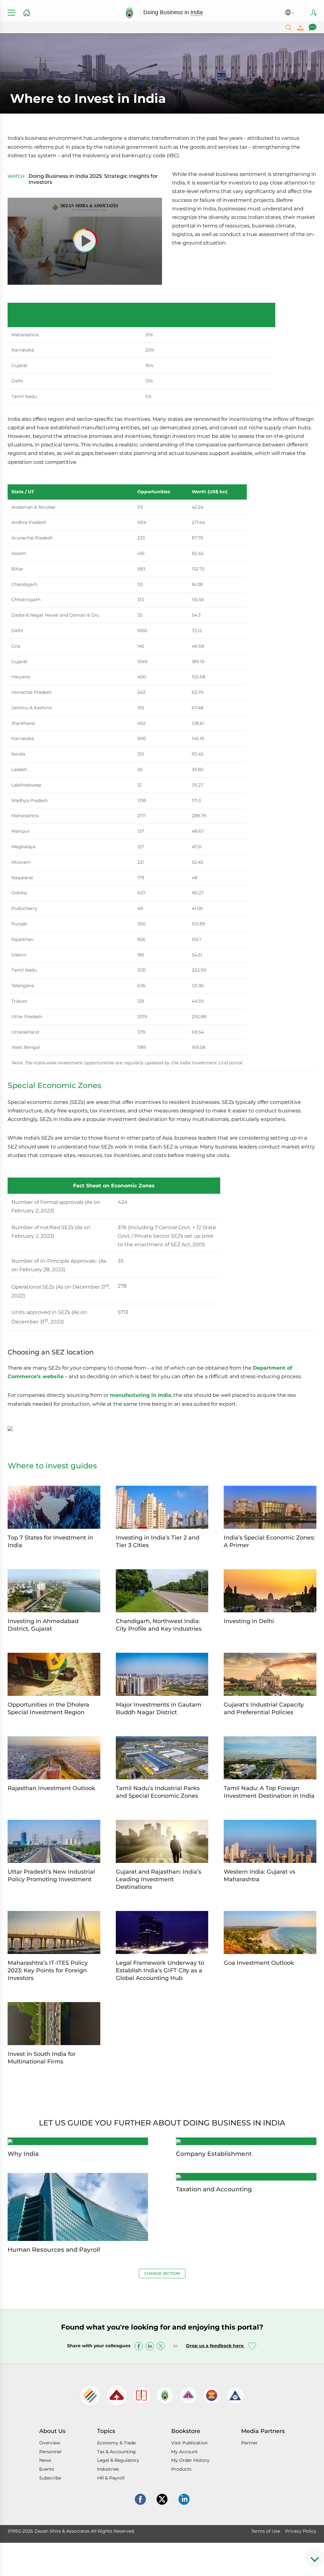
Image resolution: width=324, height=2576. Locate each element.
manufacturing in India (140, 1395)
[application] (85, 241)
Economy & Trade (116, 2443)
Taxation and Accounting (214, 2189)
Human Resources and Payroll (54, 2250)
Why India (23, 2154)
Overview (50, 2443)
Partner (249, 2443)
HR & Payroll (111, 2478)
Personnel (50, 2452)
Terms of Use (266, 2531)
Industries (108, 2469)
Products (181, 2469)
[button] (85, 241)
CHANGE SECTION (162, 2273)
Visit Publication (189, 2443)
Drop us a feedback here (215, 2346)
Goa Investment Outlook (259, 1963)
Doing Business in (173, 12)
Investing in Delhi (249, 1621)
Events (47, 2469)
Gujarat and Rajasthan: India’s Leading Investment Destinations (159, 1879)
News (45, 2460)
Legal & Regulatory (118, 2460)
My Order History (190, 2460)
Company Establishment (214, 2154)
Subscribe (314, 13)
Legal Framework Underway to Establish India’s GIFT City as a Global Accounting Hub (160, 1970)
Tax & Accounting (116, 2452)
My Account (184, 2452)
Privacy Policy (301, 2531)
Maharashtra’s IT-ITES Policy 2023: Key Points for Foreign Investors (48, 1970)
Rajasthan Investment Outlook (51, 1788)
